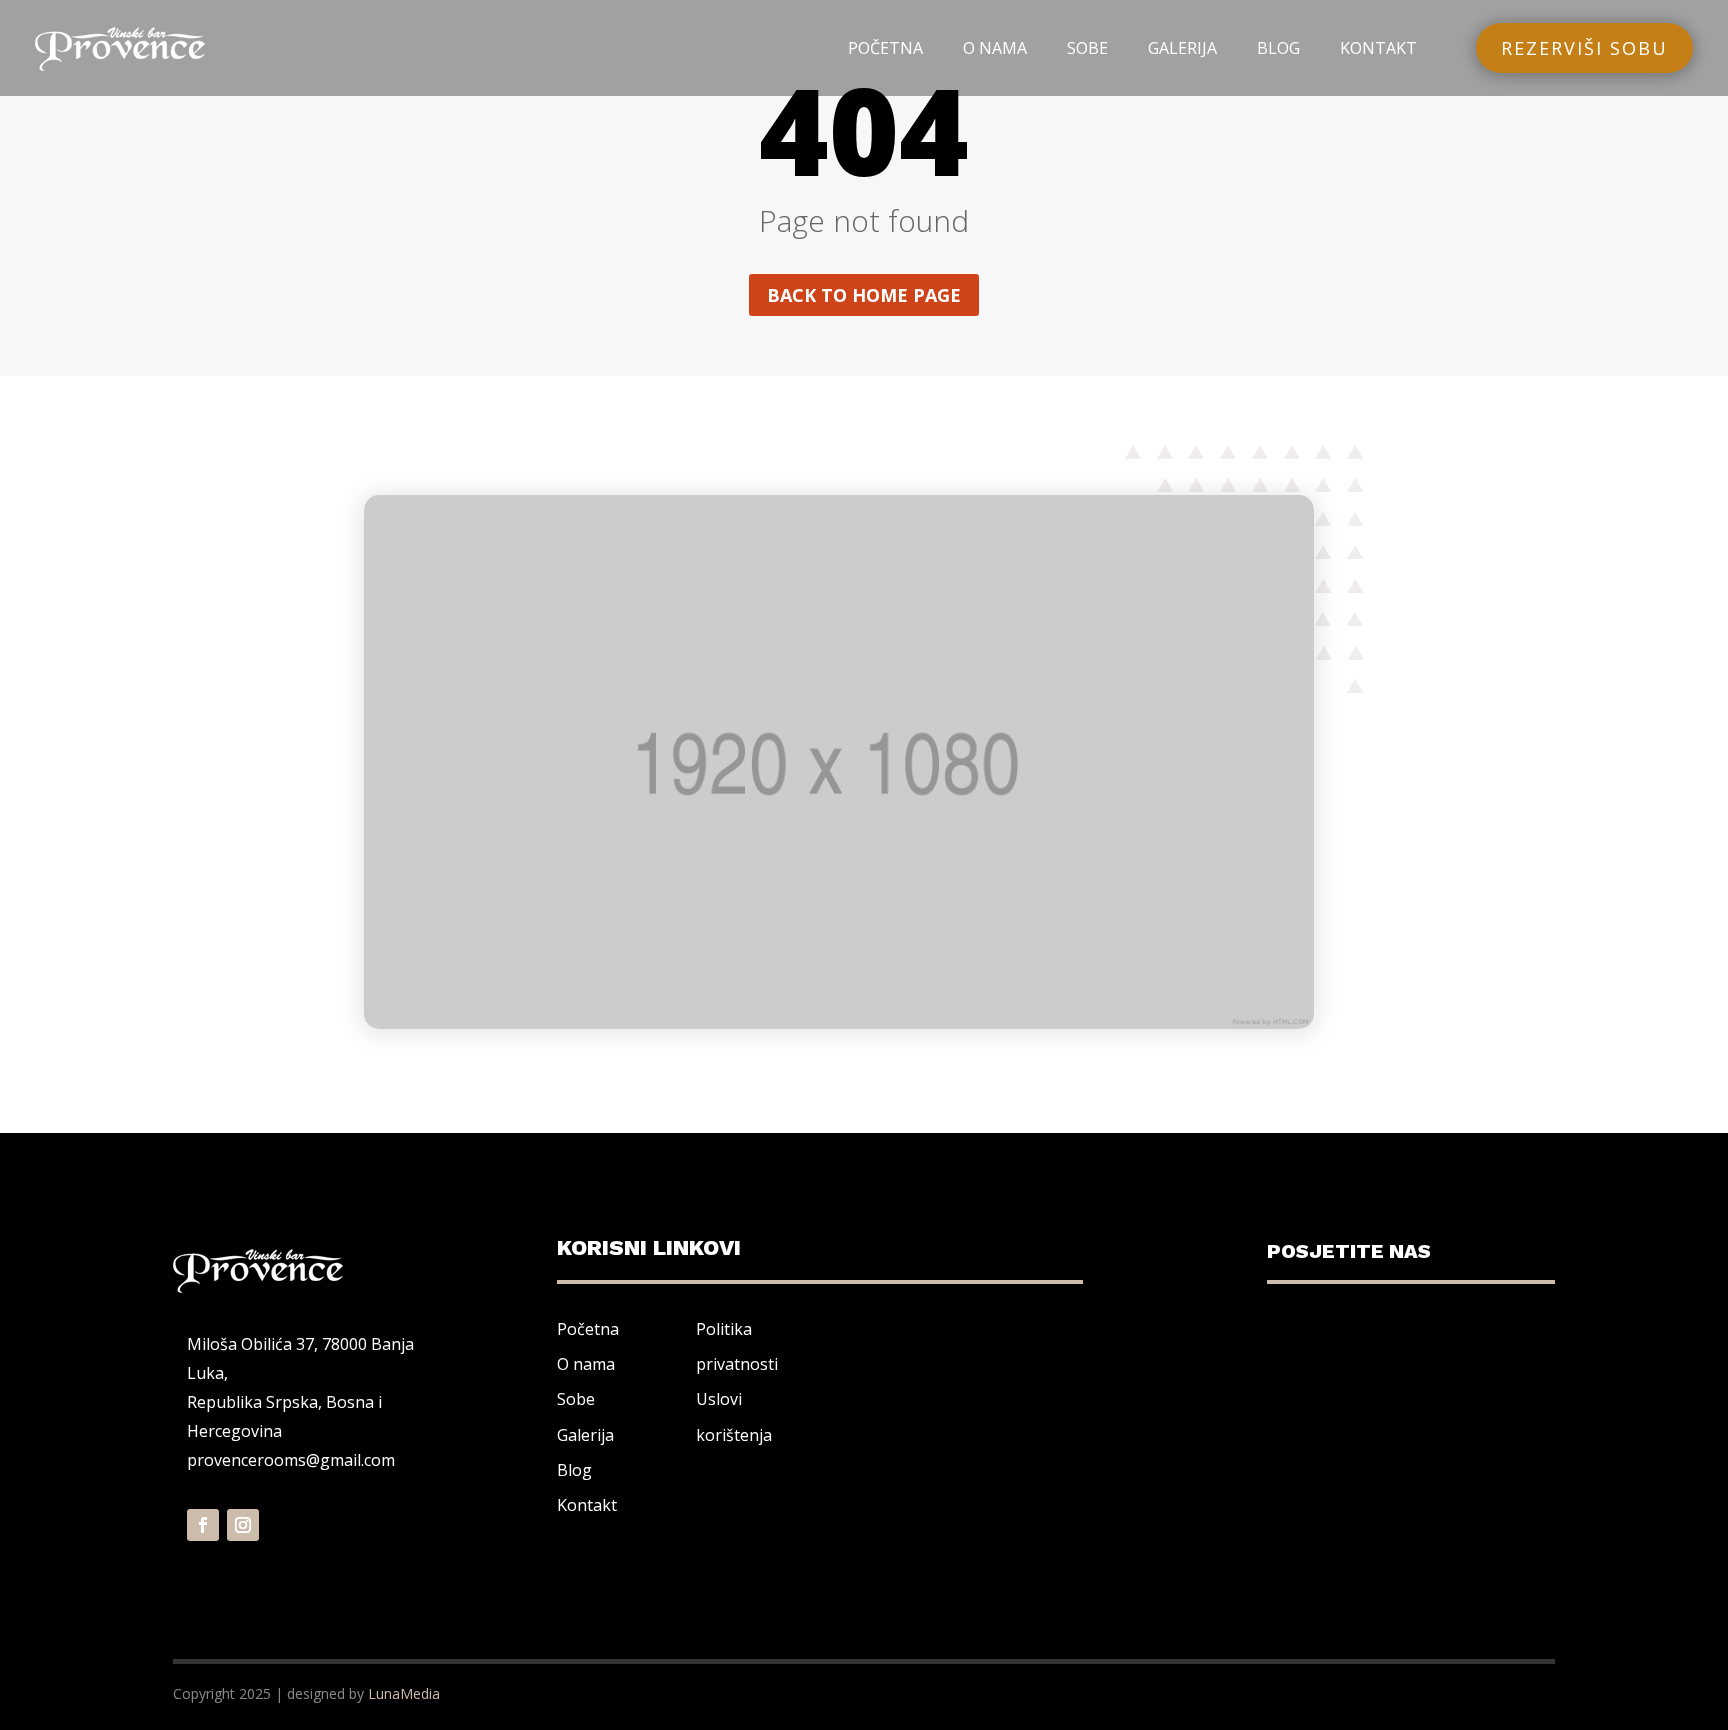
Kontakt (587, 1505)
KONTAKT (1378, 48)
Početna (588, 1329)
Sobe (576, 1399)
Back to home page (864, 295)
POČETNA (885, 48)
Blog (574, 1470)
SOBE (1087, 48)
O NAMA (995, 48)
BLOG (1278, 48)
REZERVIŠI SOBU (1584, 48)
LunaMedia (404, 1693)
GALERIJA (1182, 48)
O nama (586, 1364)
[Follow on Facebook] (203, 1525)
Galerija (585, 1435)
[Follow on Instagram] (243, 1525)
